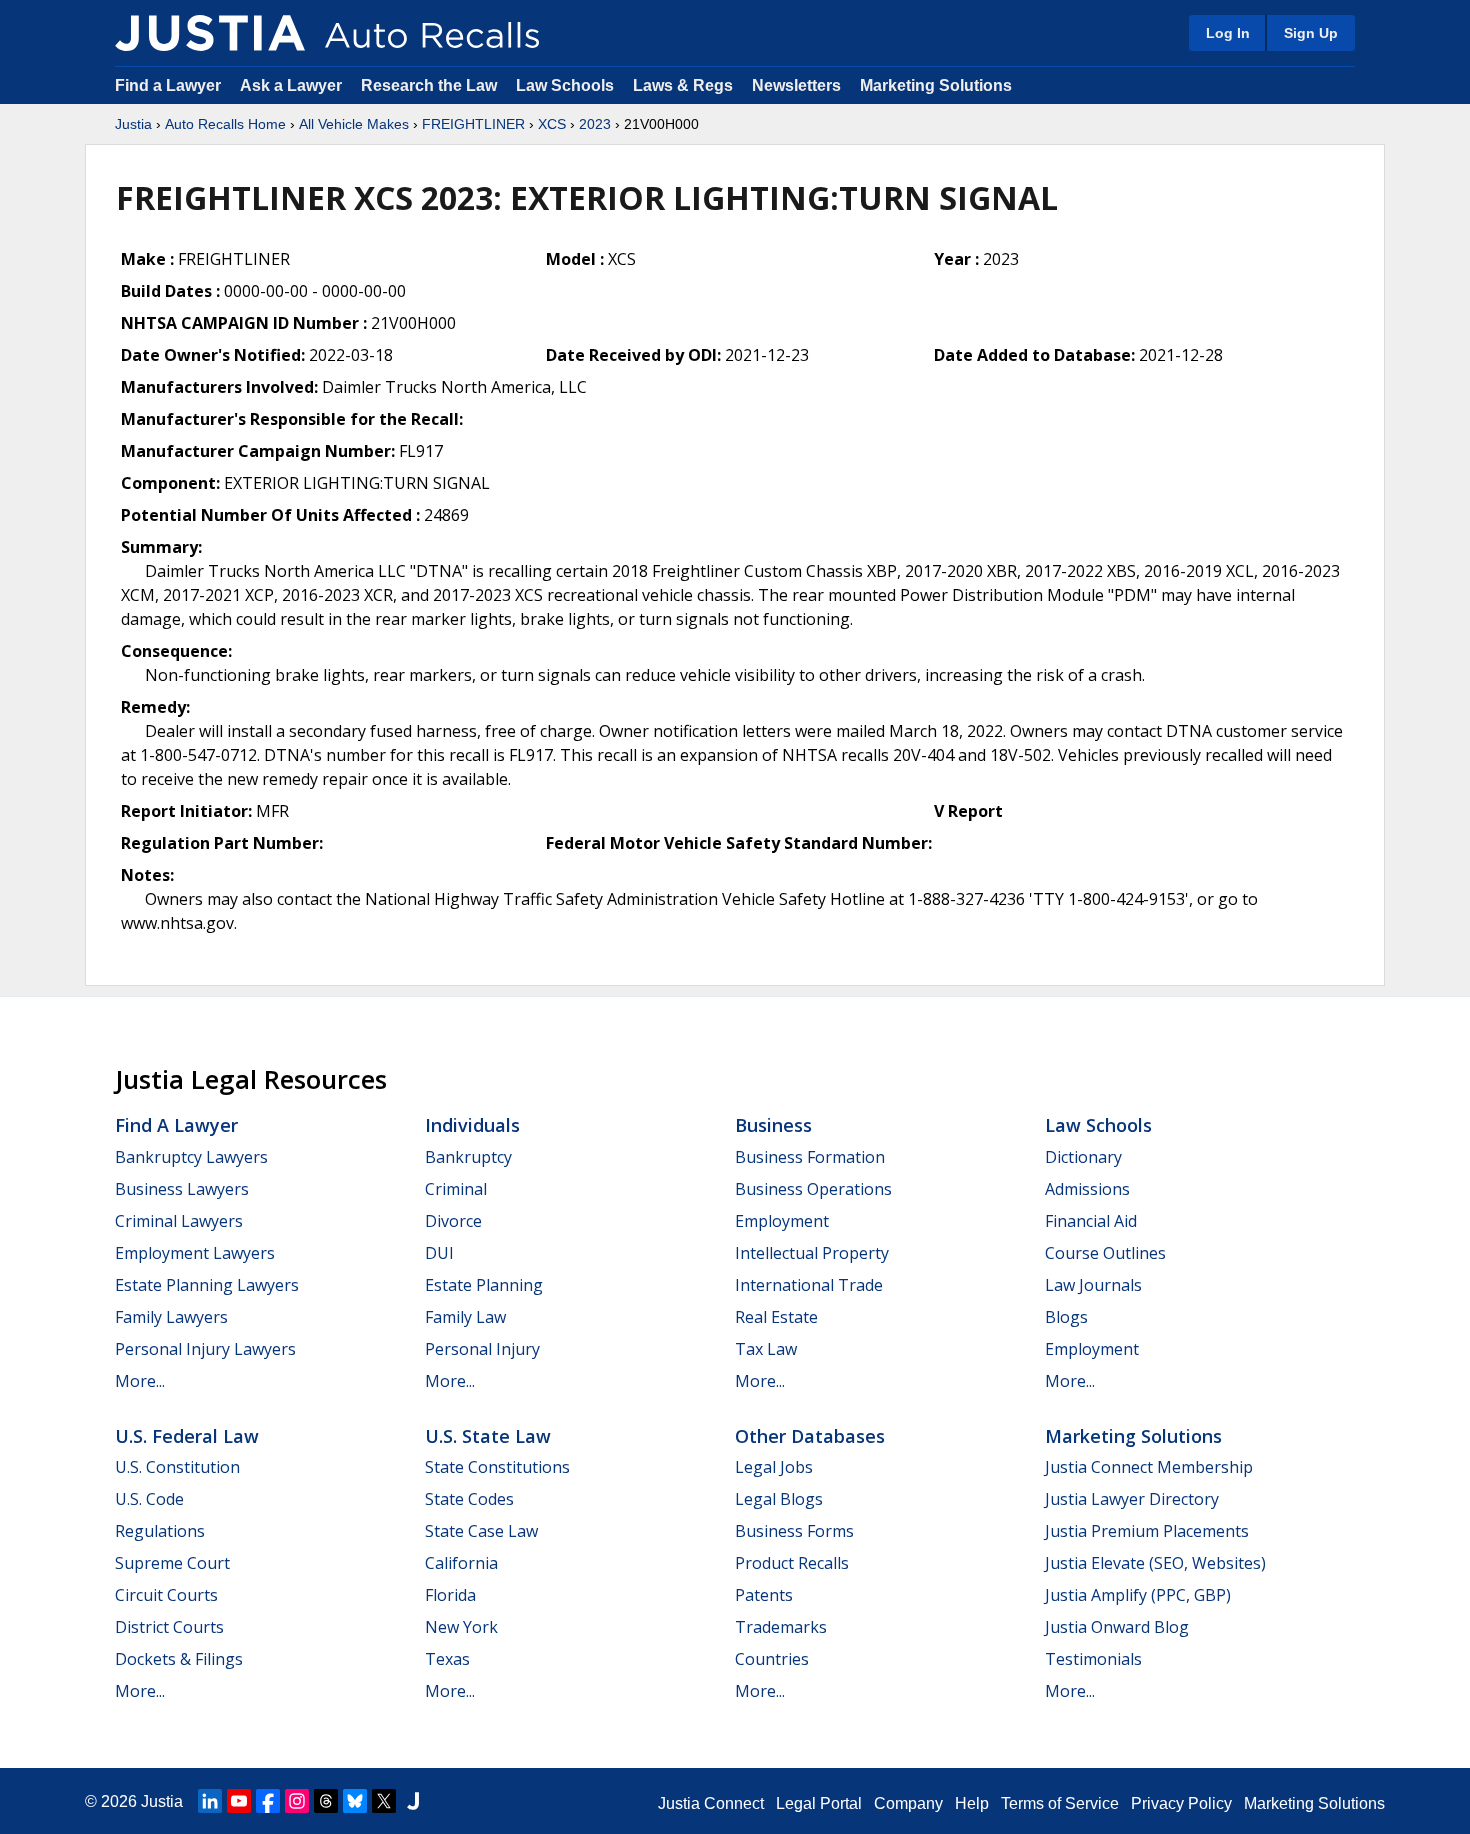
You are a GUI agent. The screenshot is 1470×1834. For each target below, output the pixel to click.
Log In (1228, 33)
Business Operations (813, 1189)
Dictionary (1083, 1157)
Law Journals (1093, 1285)
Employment (782, 1221)
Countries (772, 1659)
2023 (595, 124)
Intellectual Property (812, 1253)
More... (140, 1381)
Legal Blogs (779, 1499)
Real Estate (776, 1317)
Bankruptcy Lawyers (191, 1157)
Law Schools (565, 85)
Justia (133, 124)
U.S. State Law (488, 1436)
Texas (447, 1659)
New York (461, 1627)
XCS (552, 124)
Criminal (456, 1189)
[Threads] (326, 1801)
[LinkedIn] (210, 1801)
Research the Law (429, 85)
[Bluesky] (355, 1801)
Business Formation (810, 1157)
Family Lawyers (171, 1317)
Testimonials (1093, 1659)
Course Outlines (1105, 1253)
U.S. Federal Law (187, 1436)
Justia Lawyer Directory (1132, 1499)
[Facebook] (268, 1801)
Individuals (472, 1125)
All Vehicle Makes (354, 124)
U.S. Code (149, 1499)
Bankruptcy (468, 1157)
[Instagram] (297, 1801)
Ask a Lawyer (293, 85)
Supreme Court (172, 1563)
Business (773, 1125)
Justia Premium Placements (1147, 1531)
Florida (450, 1595)
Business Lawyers (182, 1189)
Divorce (453, 1221)
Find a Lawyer (168, 85)
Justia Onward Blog (1117, 1627)
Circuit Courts (166, 1595)
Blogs (1066, 1317)
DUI (439, 1253)
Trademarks (781, 1627)
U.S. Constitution (177, 1467)
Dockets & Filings (179, 1659)
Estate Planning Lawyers (207, 1285)
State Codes (469, 1499)
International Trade (809, 1285)
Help (972, 1803)
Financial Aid (1091, 1221)
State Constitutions (497, 1467)
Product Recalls (792, 1563)
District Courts (169, 1627)
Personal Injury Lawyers (205, 1349)
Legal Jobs (774, 1467)
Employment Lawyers (195, 1253)
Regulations (160, 1531)
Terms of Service (1060, 1803)
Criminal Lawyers (179, 1221)
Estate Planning (484, 1285)
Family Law (465, 1317)
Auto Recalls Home (225, 124)
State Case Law (481, 1531)
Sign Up (1311, 33)
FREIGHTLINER (473, 124)
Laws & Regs (683, 85)
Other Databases (810, 1436)
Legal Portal (819, 1803)
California (461, 1563)
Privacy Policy (1181, 1803)
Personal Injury (482, 1349)
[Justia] (210, 33)
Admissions (1087, 1189)
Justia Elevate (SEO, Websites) (1155, 1563)
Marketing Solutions (936, 85)
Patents (764, 1595)
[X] (384, 1801)
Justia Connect (711, 1803)
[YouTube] (239, 1801)
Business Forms (794, 1531)
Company (908, 1803)
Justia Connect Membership (1149, 1467)
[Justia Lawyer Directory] (413, 1801)
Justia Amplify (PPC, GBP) (1138, 1595)
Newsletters (796, 85)
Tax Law (766, 1349)
